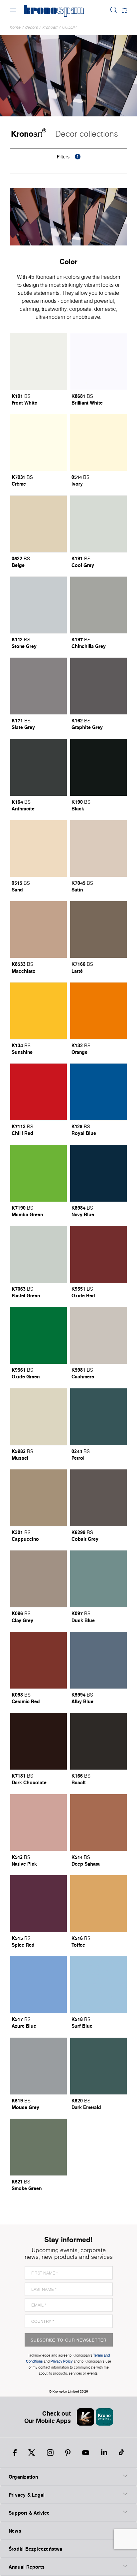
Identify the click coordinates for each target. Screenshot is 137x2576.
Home (15, 27)
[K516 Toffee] (98, 1904)
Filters (68, 157)
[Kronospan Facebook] (15, 2453)
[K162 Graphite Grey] (98, 686)
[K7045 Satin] (98, 848)
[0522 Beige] (39, 524)
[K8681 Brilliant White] (98, 362)
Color (69, 27)
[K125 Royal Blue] (98, 1092)
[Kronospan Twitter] (32, 2453)
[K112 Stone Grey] (39, 605)
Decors (32, 27)
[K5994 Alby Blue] (98, 1660)
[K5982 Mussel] (39, 1417)
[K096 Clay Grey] (39, 1579)
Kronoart (50, 27)
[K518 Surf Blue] (98, 1985)
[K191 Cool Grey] (98, 524)
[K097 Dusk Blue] (98, 1579)
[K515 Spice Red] (39, 1904)
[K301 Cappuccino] (39, 1498)
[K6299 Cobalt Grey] (98, 1498)
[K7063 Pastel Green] (39, 1254)
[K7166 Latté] (98, 929)
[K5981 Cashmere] (98, 1335)
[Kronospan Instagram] (50, 2453)
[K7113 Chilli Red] (39, 1092)
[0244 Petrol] (98, 1417)
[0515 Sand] (39, 848)
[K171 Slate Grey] (39, 686)
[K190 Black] (98, 767)
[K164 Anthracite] (39, 767)
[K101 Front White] (39, 362)
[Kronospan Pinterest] (68, 2453)
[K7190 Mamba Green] (39, 1173)
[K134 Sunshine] (39, 1011)
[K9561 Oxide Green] (39, 1335)
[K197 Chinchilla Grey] (98, 605)
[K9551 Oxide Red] (98, 1254)
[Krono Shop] (124, 10)
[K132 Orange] (98, 1011)
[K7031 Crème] (39, 443)
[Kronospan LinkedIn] (104, 2453)
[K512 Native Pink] (39, 1823)
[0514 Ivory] (98, 443)
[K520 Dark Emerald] (98, 2066)
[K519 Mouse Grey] (39, 2066)
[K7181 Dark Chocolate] (39, 1741)
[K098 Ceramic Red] (39, 1660)
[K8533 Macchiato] (39, 929)
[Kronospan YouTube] (86, 2453)
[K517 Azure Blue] (39, 1985)
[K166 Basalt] (98, 1741)
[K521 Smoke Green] (39, 2147)
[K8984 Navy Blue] (98, 1173)
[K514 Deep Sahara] (98, 1823)
